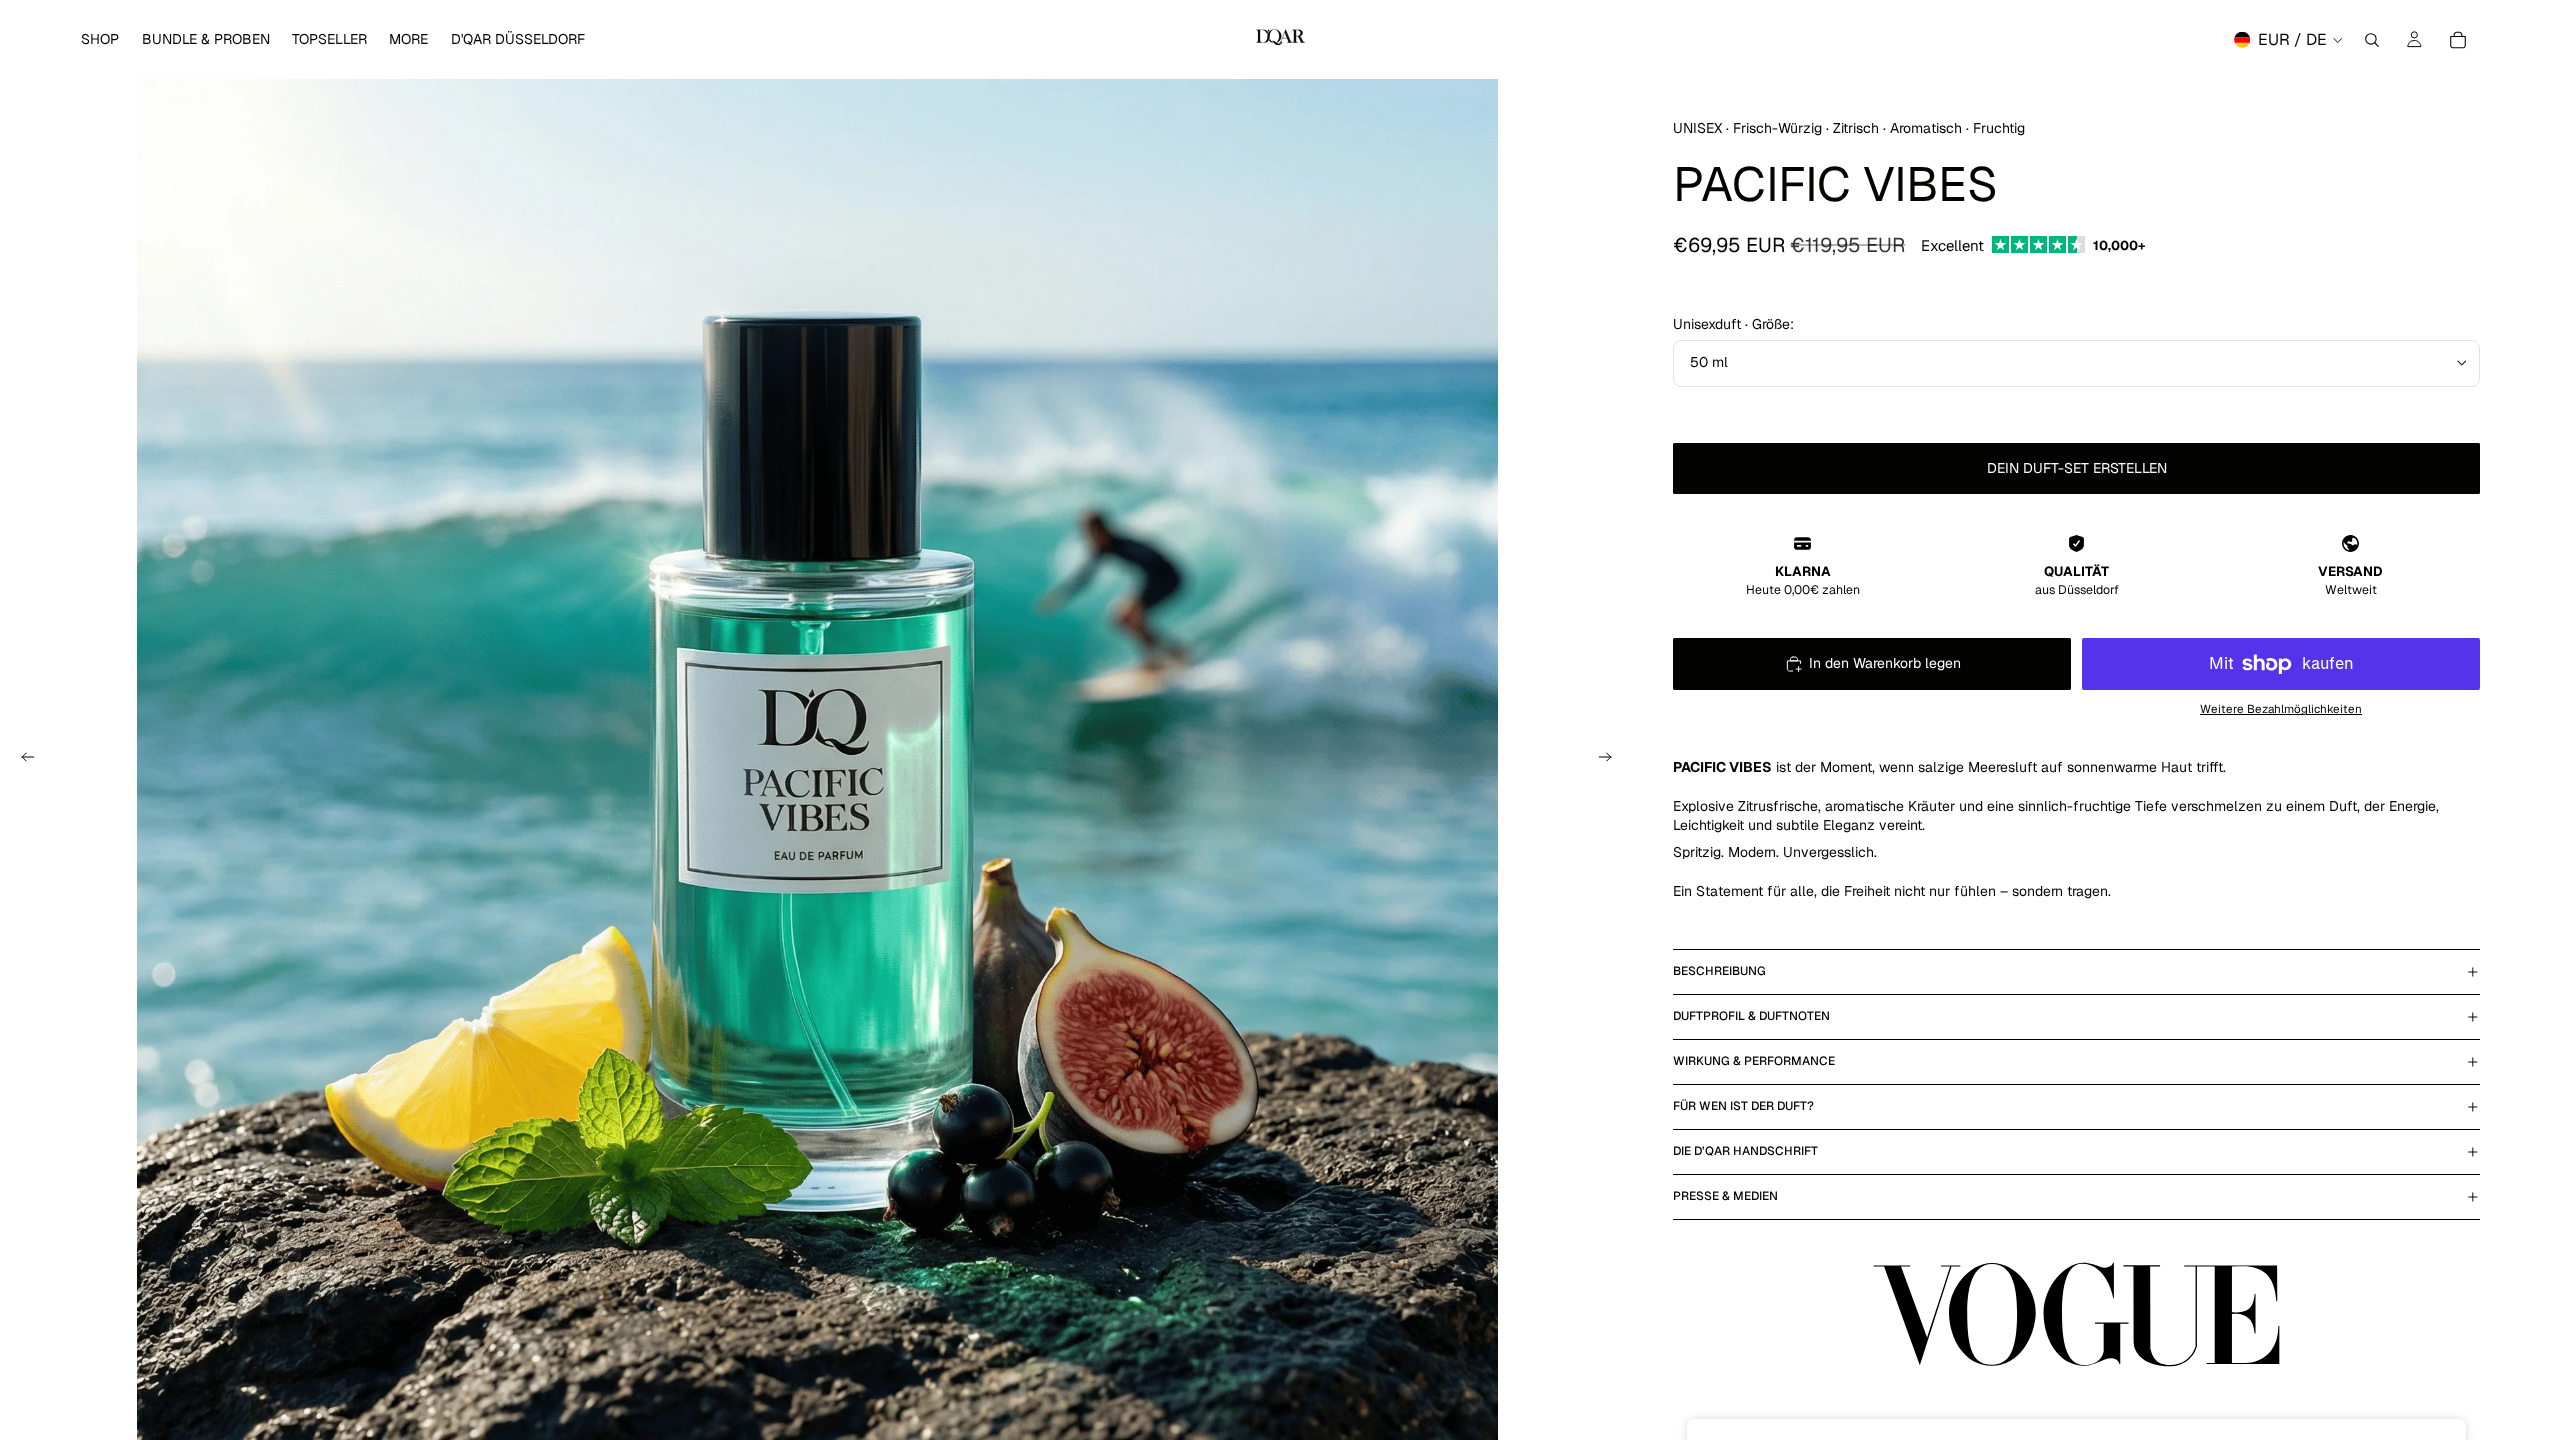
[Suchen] (2372, 40)
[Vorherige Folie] (22, 760)
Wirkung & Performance (1754, 1061)
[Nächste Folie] (1611, 760)
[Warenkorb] (2458, 40)
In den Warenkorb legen (1885, 663)
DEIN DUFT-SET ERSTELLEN (2077, 468)
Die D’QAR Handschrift (1745, 1151)
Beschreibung (1719, 971)
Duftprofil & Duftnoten (1751, 1016)
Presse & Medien (1725, 1196)
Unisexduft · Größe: (1733, 324)
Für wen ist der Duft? (1743, 1106)
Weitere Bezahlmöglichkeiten (2281, 708)
